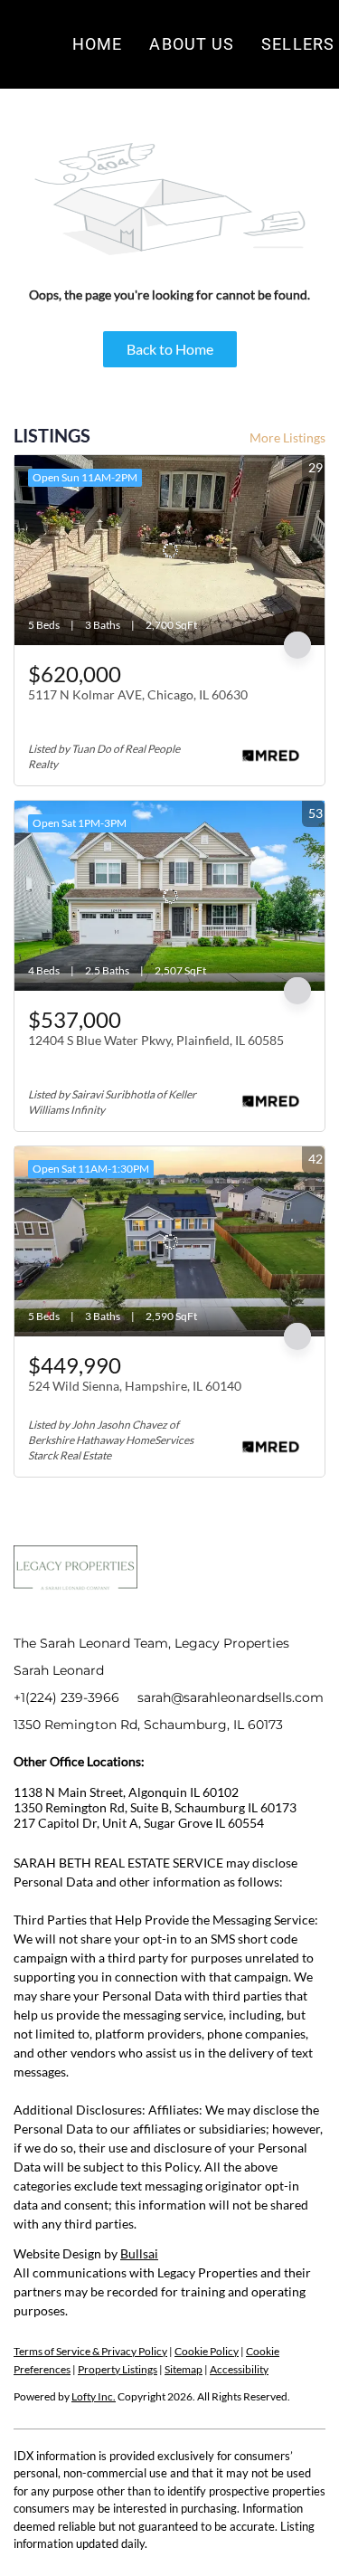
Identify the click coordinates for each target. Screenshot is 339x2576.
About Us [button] (192, 44)
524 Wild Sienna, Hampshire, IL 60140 (135, 1386)
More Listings (287, 437)
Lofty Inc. (94, 2396)
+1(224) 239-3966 (66, 1697)
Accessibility (239, 2369)
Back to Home (170, 349)
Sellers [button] (298, 44)
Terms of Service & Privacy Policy (90, 2351)
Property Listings (118, 2369)
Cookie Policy (207, 2351)
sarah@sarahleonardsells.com (231, 1697)
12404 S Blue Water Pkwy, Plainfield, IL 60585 (156, 1040)
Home (97, 44)
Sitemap (184, 2369)
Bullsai (139, 2253)
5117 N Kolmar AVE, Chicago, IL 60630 (138, 694)
